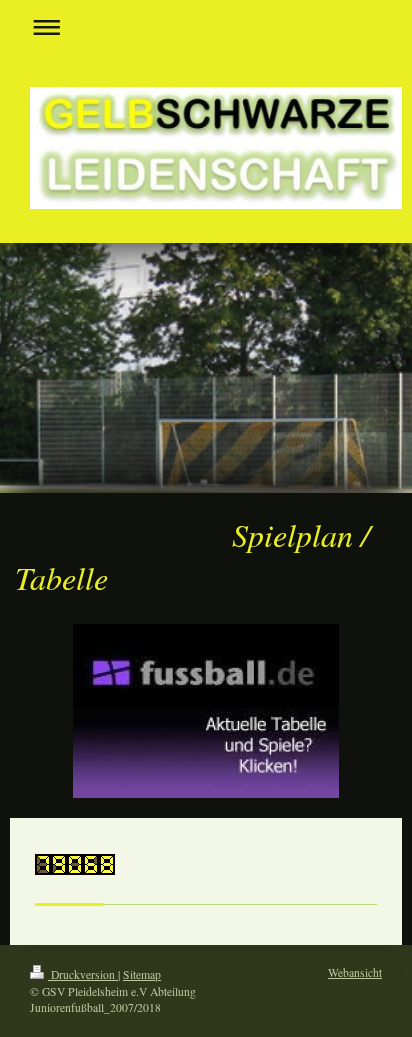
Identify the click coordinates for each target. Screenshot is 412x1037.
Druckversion (83, 974)
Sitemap (142, 974)
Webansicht (355, 972)
